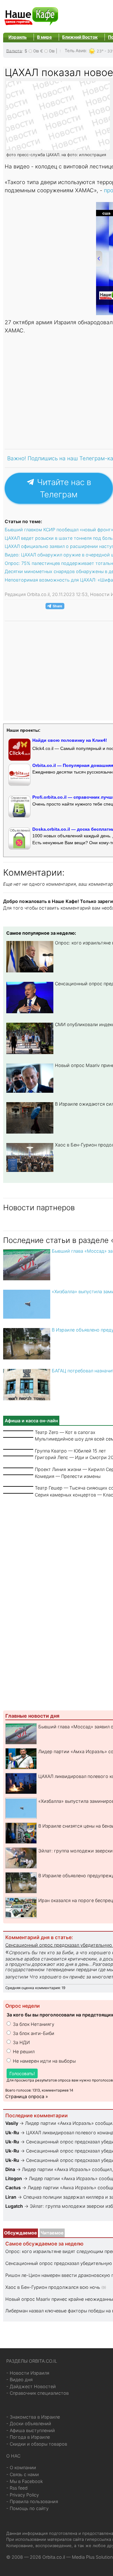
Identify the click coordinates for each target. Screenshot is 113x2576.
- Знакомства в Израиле (33, 2417)
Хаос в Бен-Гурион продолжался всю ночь (53, 2287)
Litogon (14, 2178)
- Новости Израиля (28, 2373)
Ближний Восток (80, 37)
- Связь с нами (23, 2474)
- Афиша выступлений (31, 2430)
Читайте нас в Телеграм (63, 488)
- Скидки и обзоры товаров (37, 2444)
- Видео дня (19, 2379)
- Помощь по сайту (27, 2508)
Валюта (14, 51)
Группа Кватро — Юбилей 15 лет (70, 1451)
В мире (44, 37)
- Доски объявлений (29, 2423)
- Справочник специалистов (38, 2393)
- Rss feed (17, 2488)
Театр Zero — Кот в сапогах (65, 1432)
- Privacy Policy (23, 2495)
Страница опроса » (27, 2096)
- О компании (21, 2467)
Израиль (18, 37)
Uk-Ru (12, 2133)
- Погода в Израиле (28, 2437)
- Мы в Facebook (25, 2481)
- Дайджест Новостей (31, 2386)
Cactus (13, 2188)
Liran (11, 2197)
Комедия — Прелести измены (68, 1476)
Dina (10, 2169)
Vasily (12, 2123)
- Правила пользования (32, 2501)
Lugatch (14, 2206)
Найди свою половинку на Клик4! (70, 740)
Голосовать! (22, 2073)
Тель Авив (75, 51)
